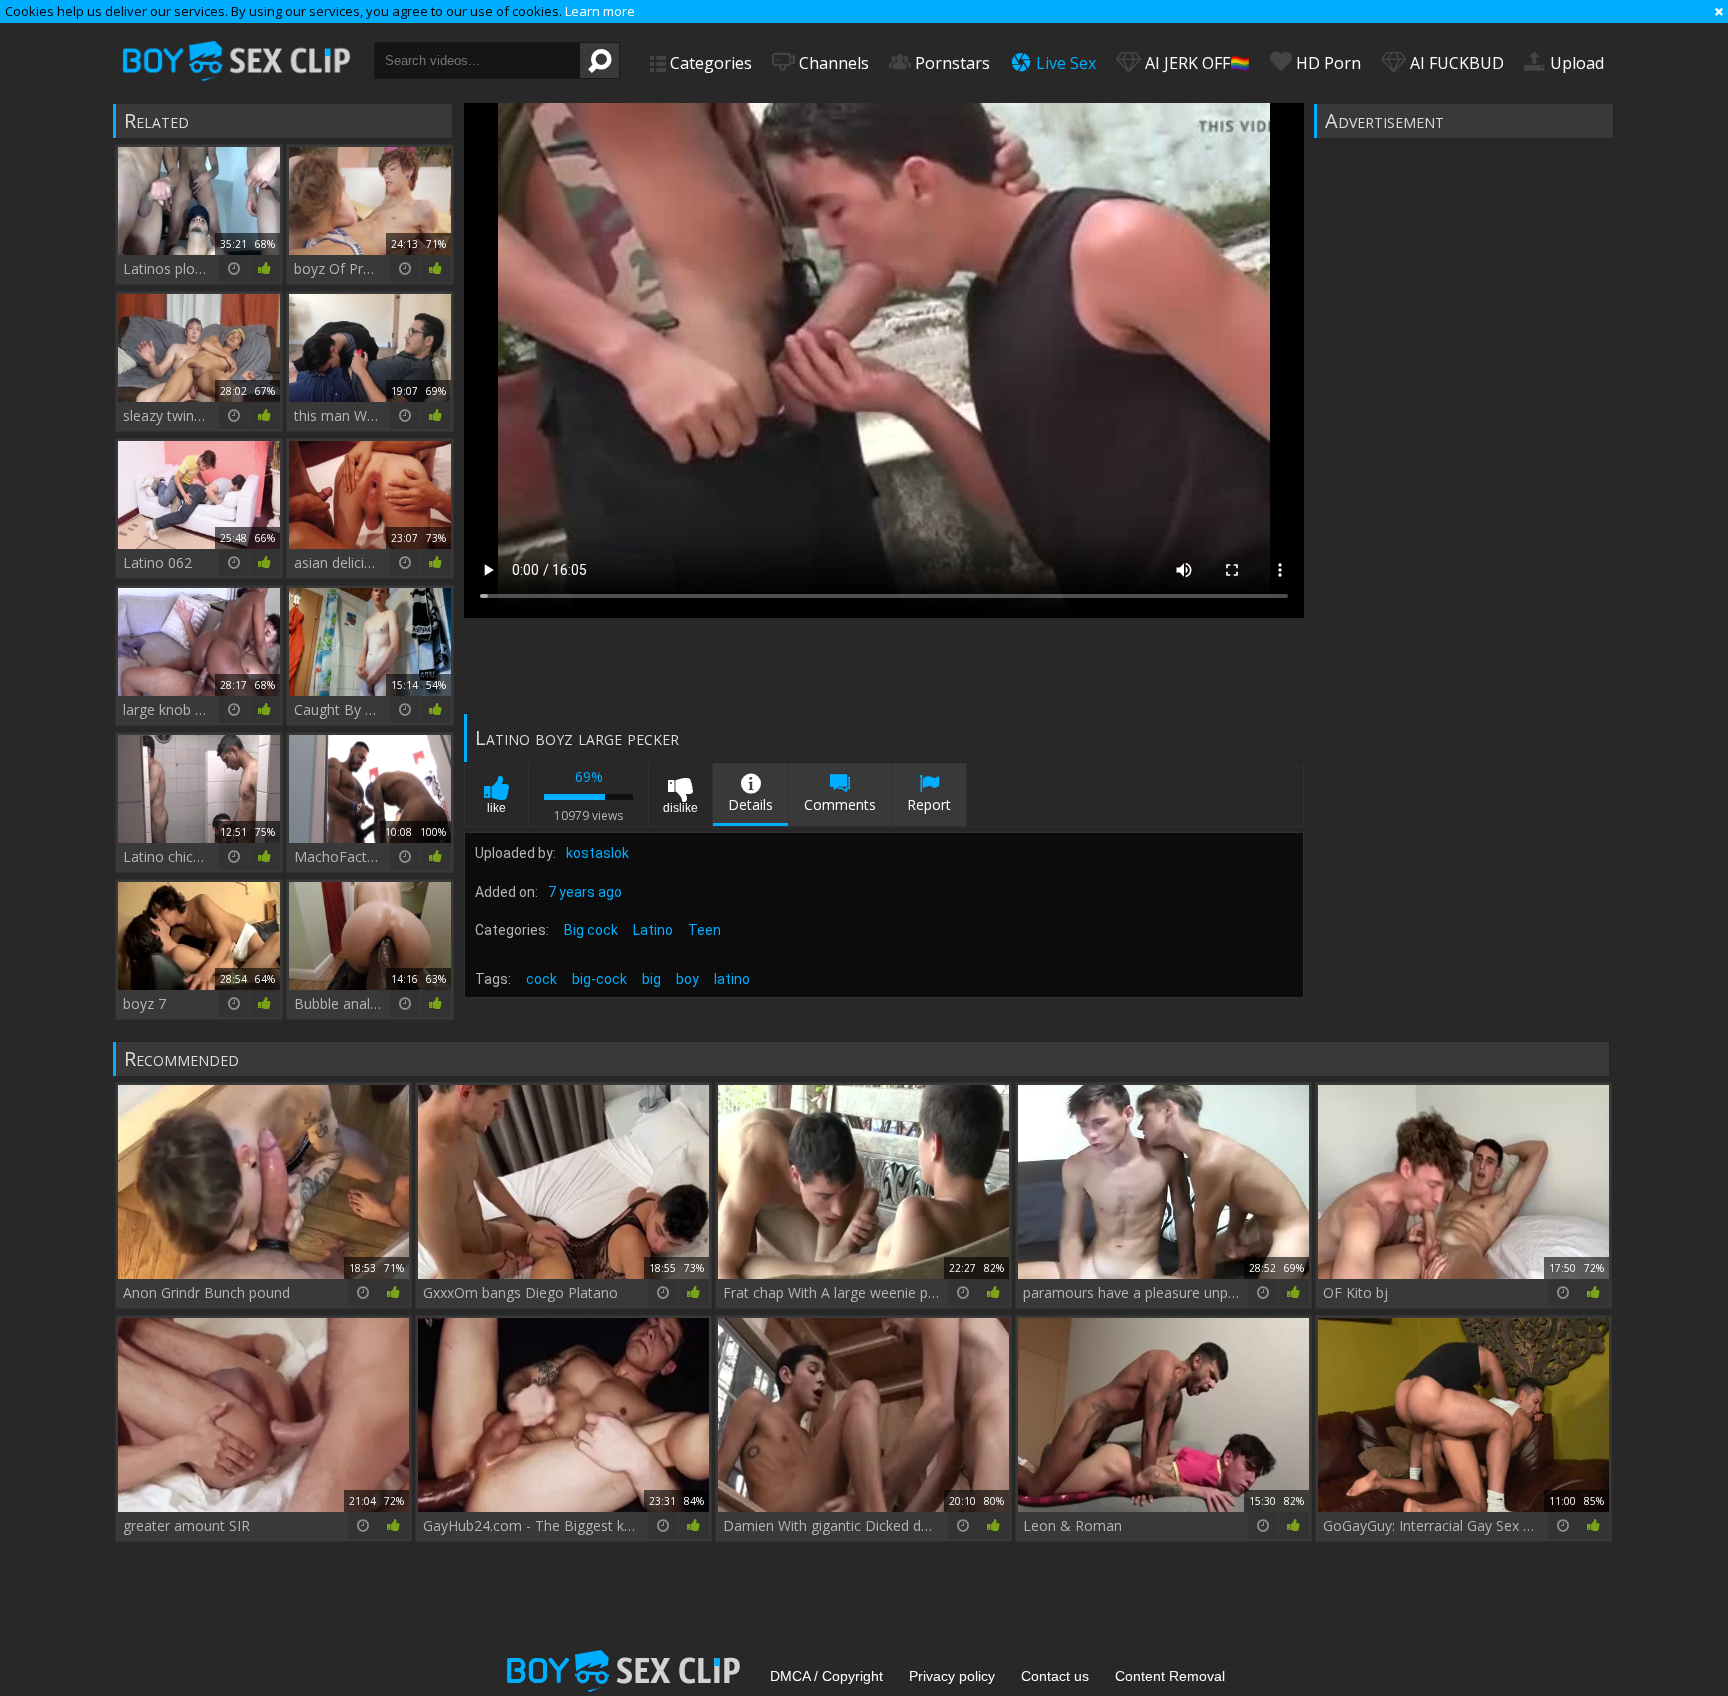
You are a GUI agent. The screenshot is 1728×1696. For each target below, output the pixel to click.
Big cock (591, 930)
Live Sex (1064, 63)
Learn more (600, 11)
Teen (704, 930)
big (651, 979)
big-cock (599, 979)
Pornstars (950, 63)
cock (541, 979)
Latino (653, 930)
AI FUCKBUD (1455, 63)
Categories (709, 63)
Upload (1575, 63)
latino (732, 979)
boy (687, 979)
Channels (832, 63)
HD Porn (1326, 63)
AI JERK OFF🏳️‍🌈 (1195, 63)
